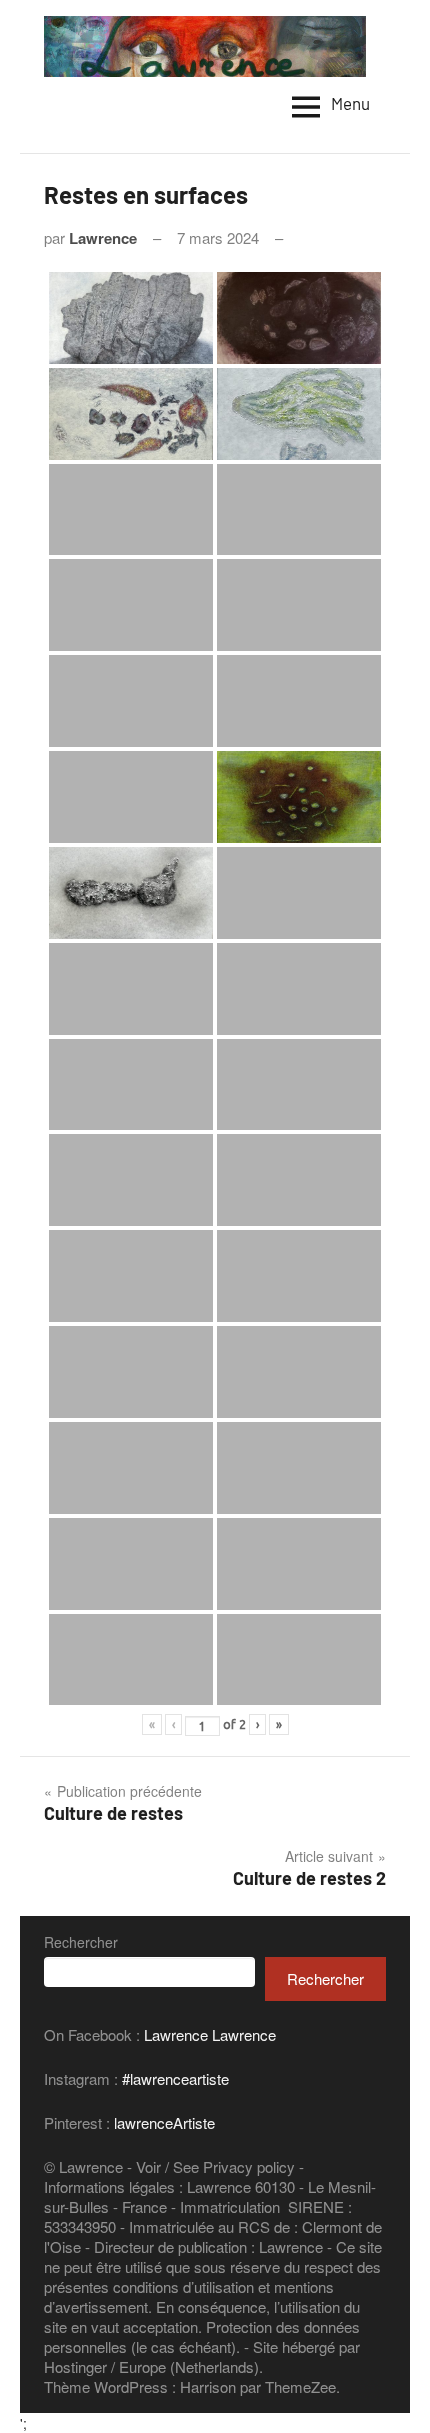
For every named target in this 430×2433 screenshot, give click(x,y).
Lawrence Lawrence (210, 2034)
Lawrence (103, 238)
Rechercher (81, 1942)
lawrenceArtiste (164, 2122)
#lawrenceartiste (175, 2078)
